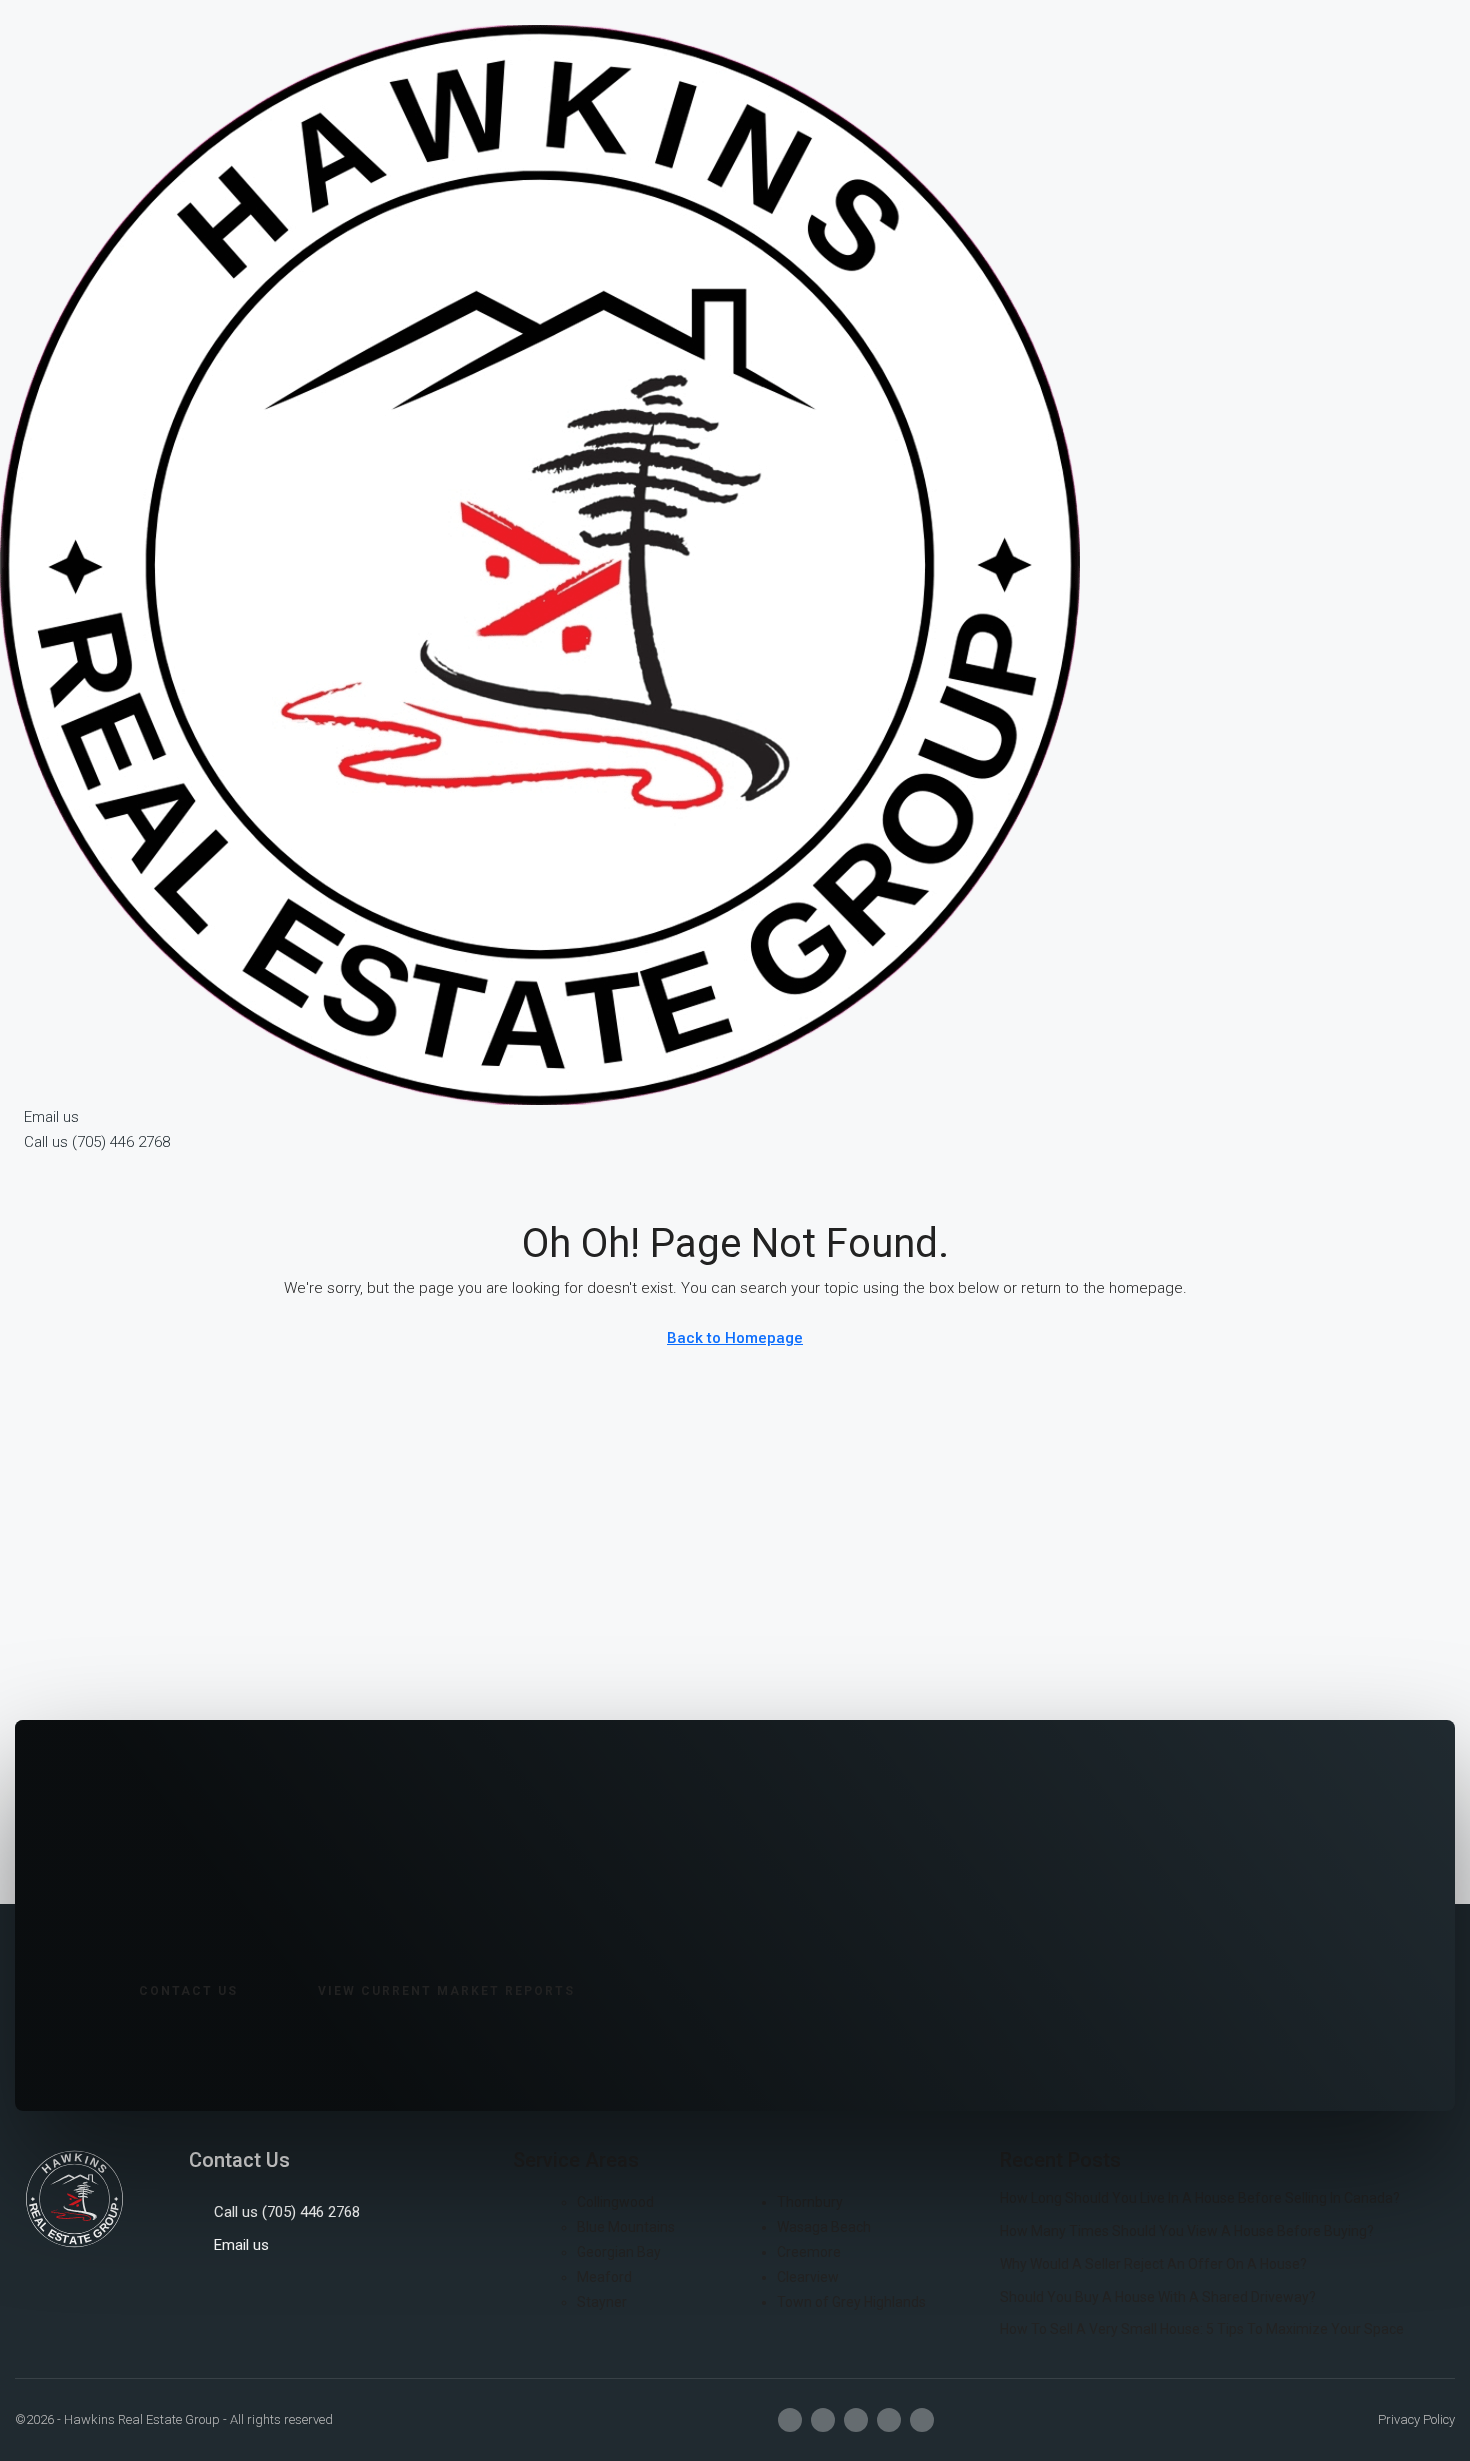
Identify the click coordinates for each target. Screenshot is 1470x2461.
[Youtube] (856, 2420)
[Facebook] (790, 2420)
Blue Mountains (626, 2227)
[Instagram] (823, 2420)
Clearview (808, 2277)
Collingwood (615, 2202)
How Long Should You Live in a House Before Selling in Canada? (1200, 2198)
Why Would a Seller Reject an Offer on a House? (1153, 2264)
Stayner (602, 2302)
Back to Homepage (735, 1338)
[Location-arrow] (922, 2420)
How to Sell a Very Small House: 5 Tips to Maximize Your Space (1202, 2329)
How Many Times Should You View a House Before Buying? (1187, 2231)
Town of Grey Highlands (851, 2302)
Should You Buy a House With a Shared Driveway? (1158, 2297)
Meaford (604, 2277)
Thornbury (810, 2202)
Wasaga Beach (824, 2227)
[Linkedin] (889, 2420)
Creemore (809, 2252)
